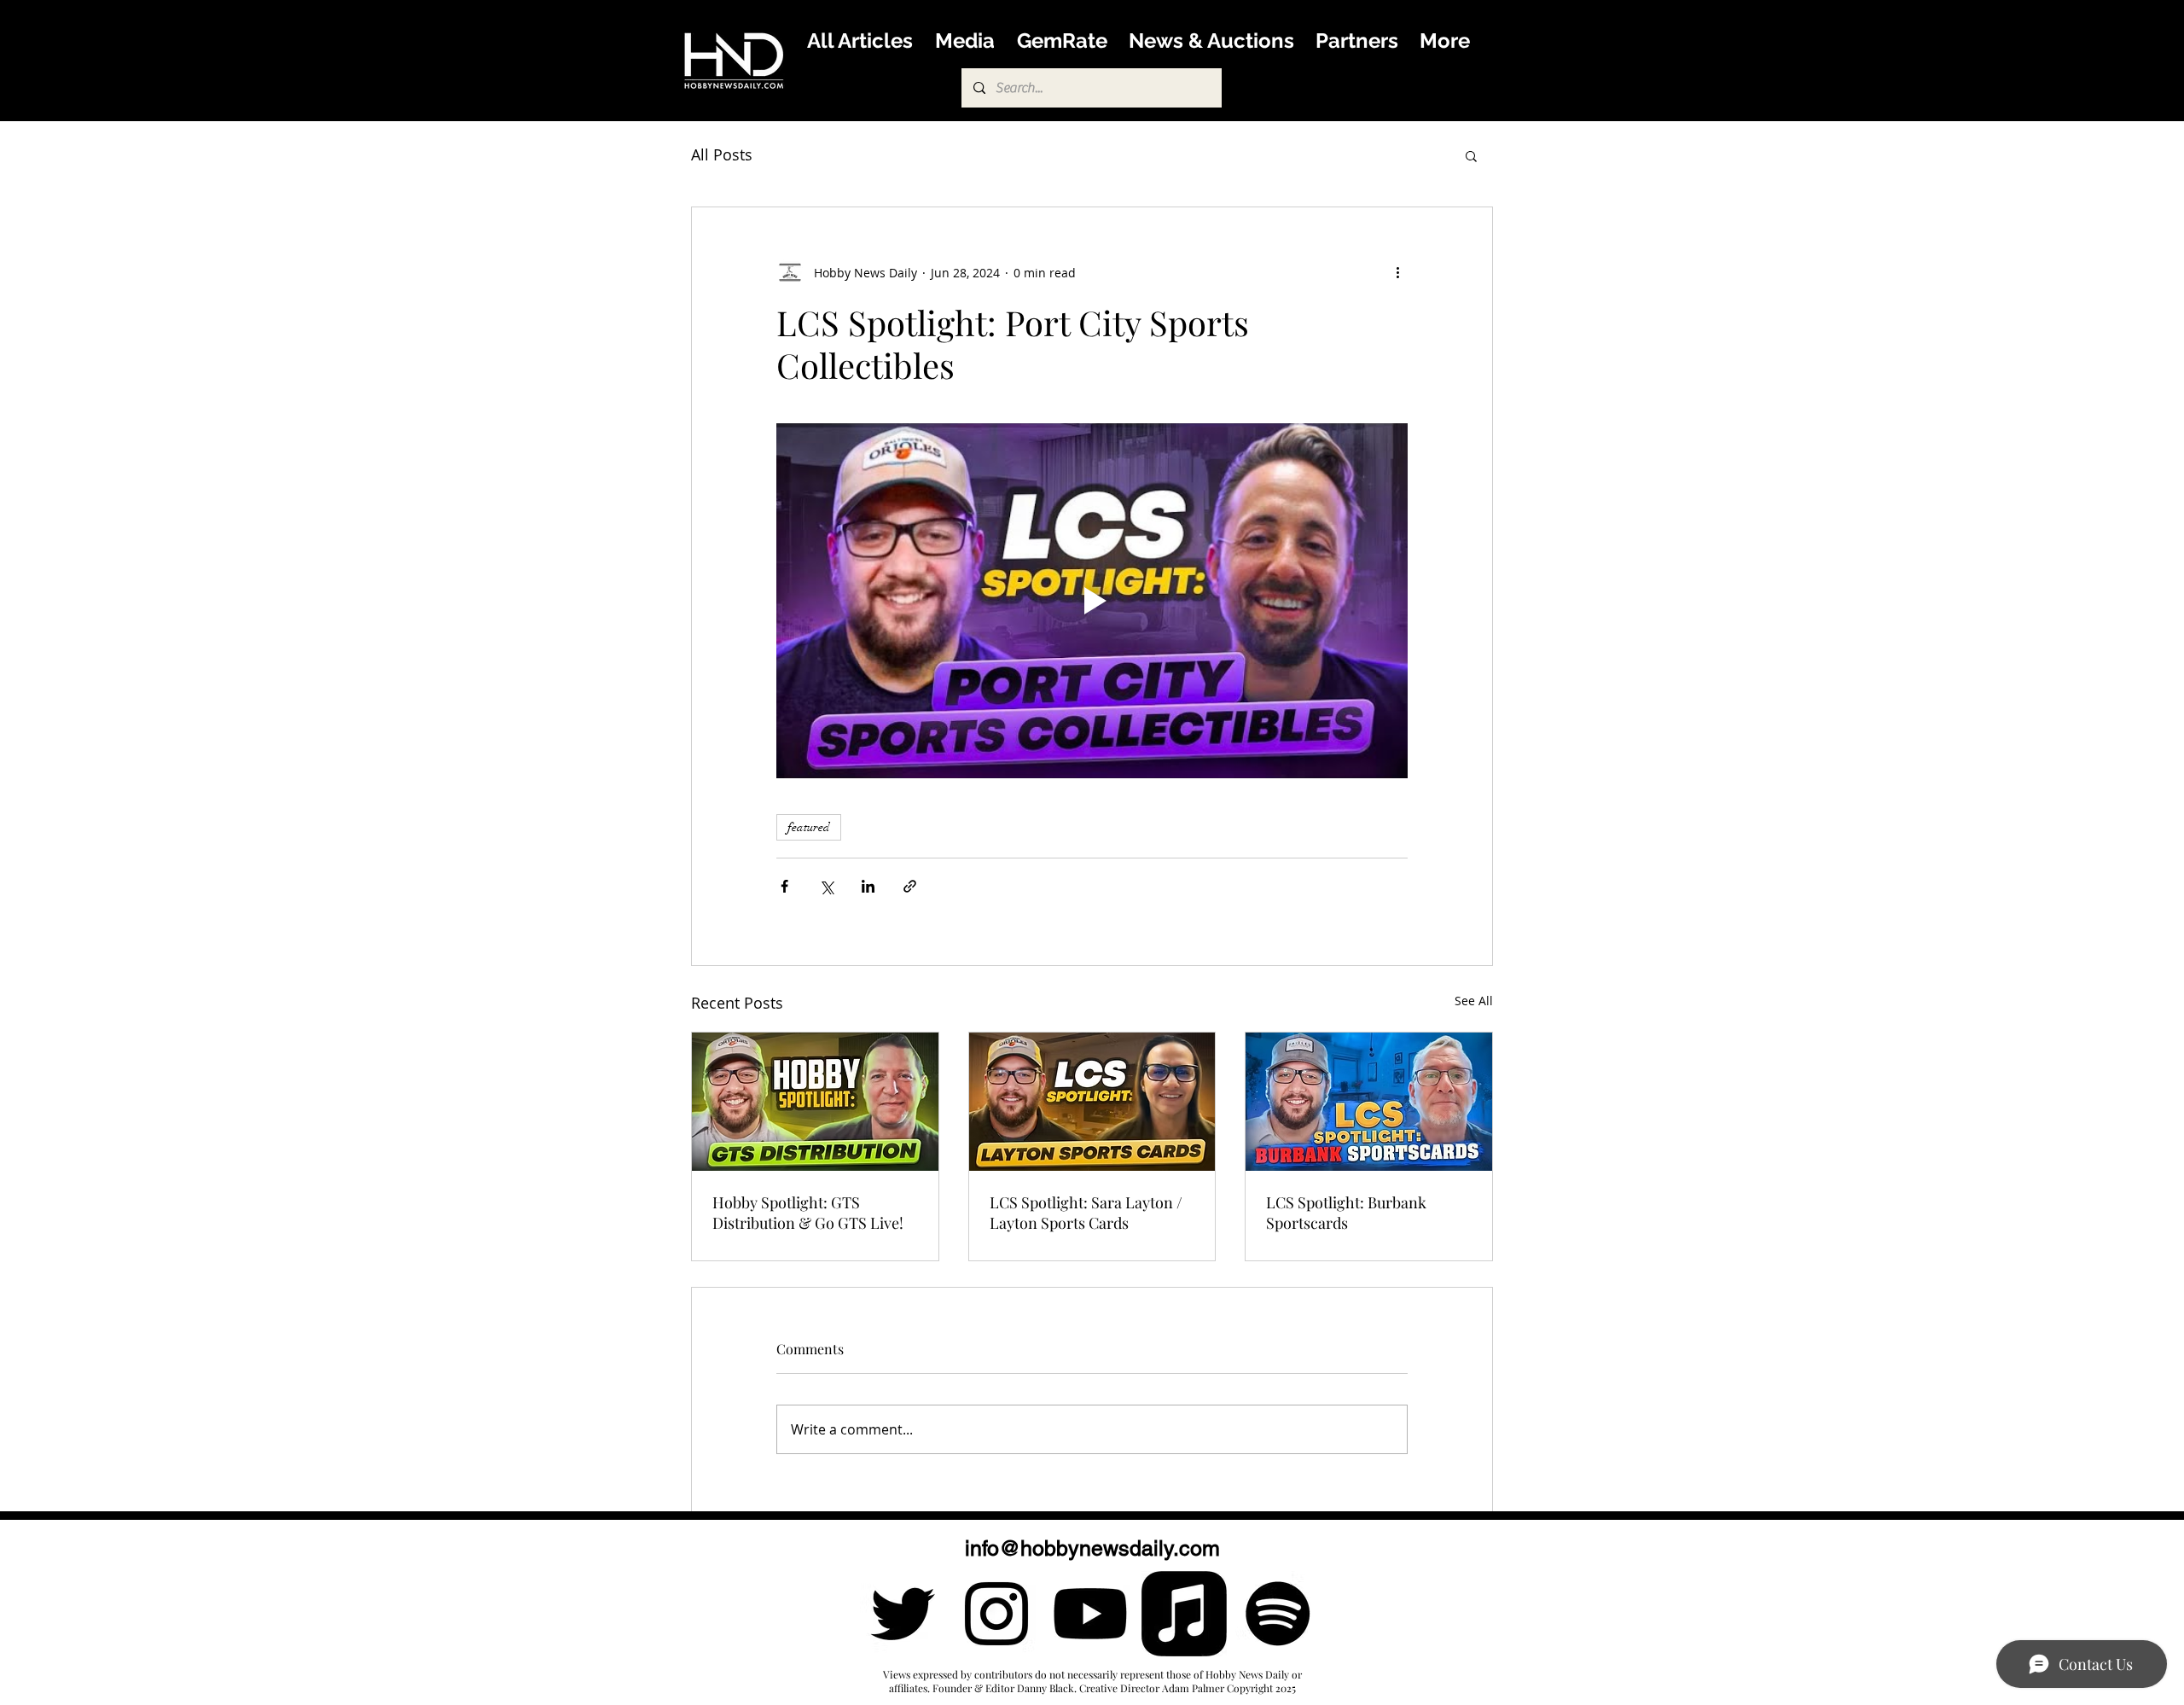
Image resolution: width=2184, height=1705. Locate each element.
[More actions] (1397, 272)
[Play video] (1092, 601)
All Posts (722, 154)
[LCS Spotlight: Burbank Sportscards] (1369, 1102)
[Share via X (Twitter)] (826, 886)
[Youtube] (1090, 1614)
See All (1474, 1001)
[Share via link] (910, 886)
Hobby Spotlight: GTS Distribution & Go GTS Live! (808, 1213)
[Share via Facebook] (784, 886)
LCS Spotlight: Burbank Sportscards (1346, 1213)
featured (809, 827)
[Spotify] (1278, 1614)
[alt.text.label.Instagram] (996, 1614)
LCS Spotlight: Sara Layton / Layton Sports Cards (1086, 1213)
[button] (1471, 155)
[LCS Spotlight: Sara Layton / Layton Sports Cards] (1092, 1102)
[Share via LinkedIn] (868, 886)
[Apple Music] (1184, 1614)
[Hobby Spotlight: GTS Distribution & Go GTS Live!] (815, 1102)
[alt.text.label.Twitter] (903, 1614)
